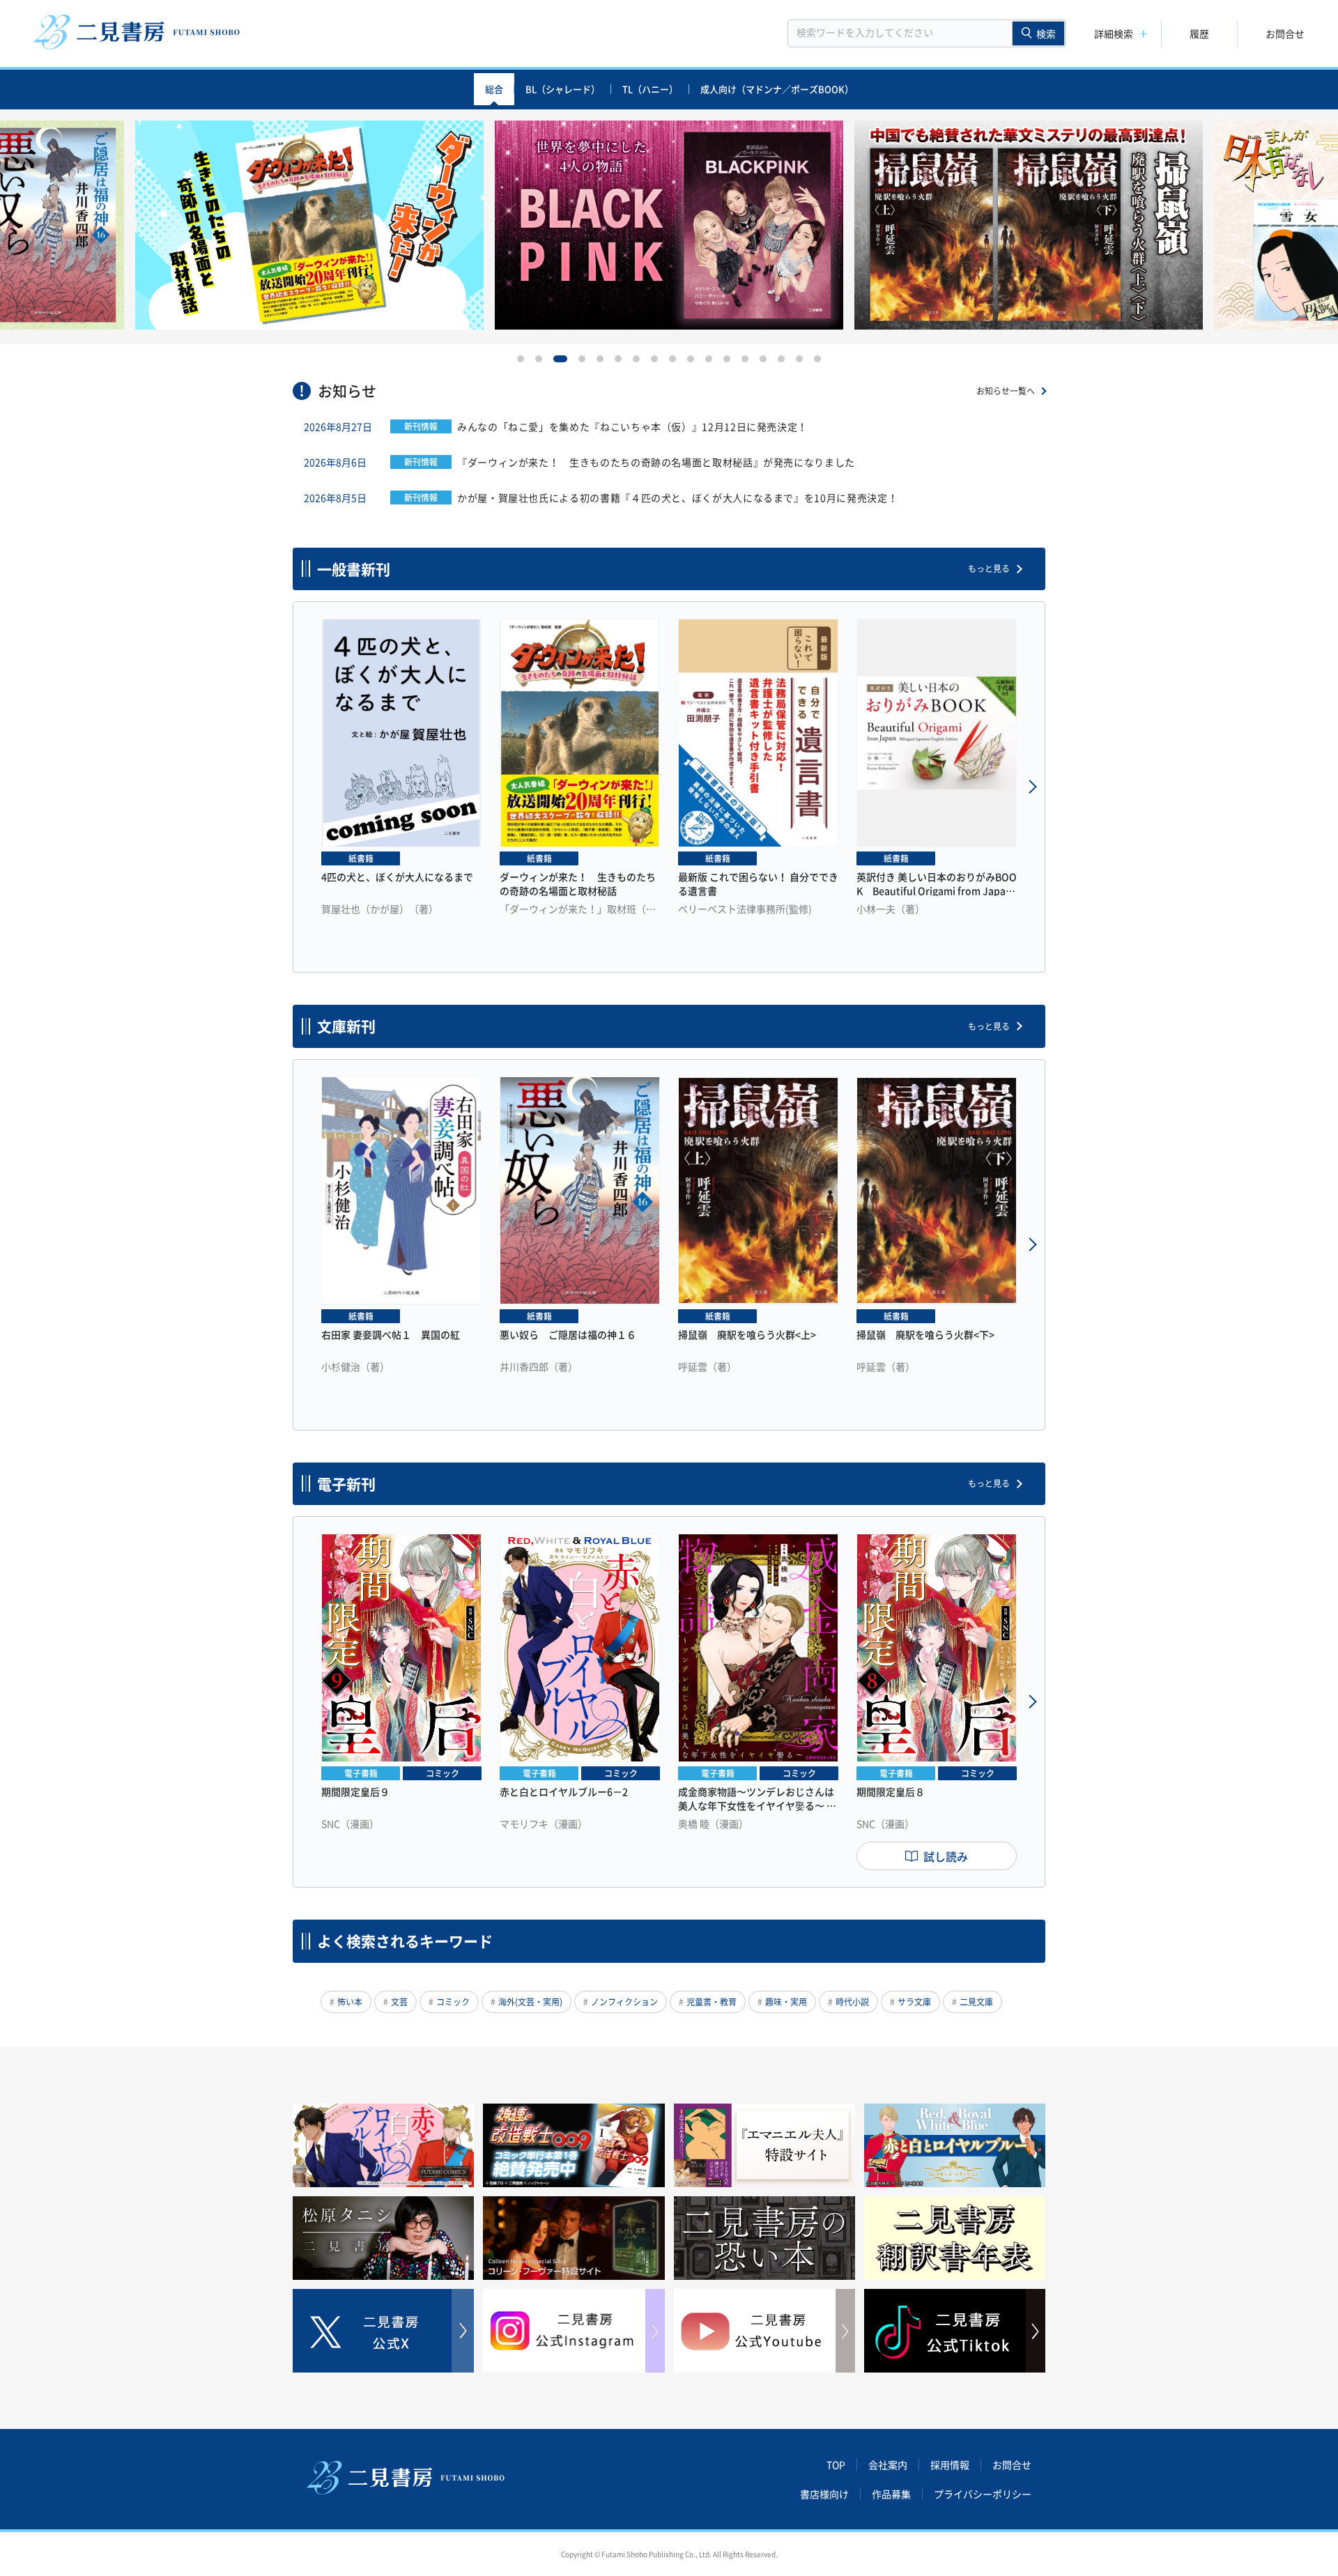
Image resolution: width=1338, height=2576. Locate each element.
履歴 (1199, 33)
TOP (836, 2465)
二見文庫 (976, 2002)
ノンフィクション (624, 2002)
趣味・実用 (786, 2002)
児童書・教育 (712, 2002)
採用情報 (950, 2465)
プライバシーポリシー (983, 2494)
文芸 (399, 2002)
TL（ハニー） (650, 89)
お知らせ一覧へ (1006, 391)
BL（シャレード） (563, 89)
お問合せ (1285, 33)
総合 (494, 89)
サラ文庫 (914, 2002)
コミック (453, 2002)
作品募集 (891, 2494)
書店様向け (824, 2494)
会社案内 (888, 2465)
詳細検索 (1114, 33)
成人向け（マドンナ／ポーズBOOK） (777, 89)
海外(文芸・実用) (530, 2002)
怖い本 (350, 2002)
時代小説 (852, 2002)
